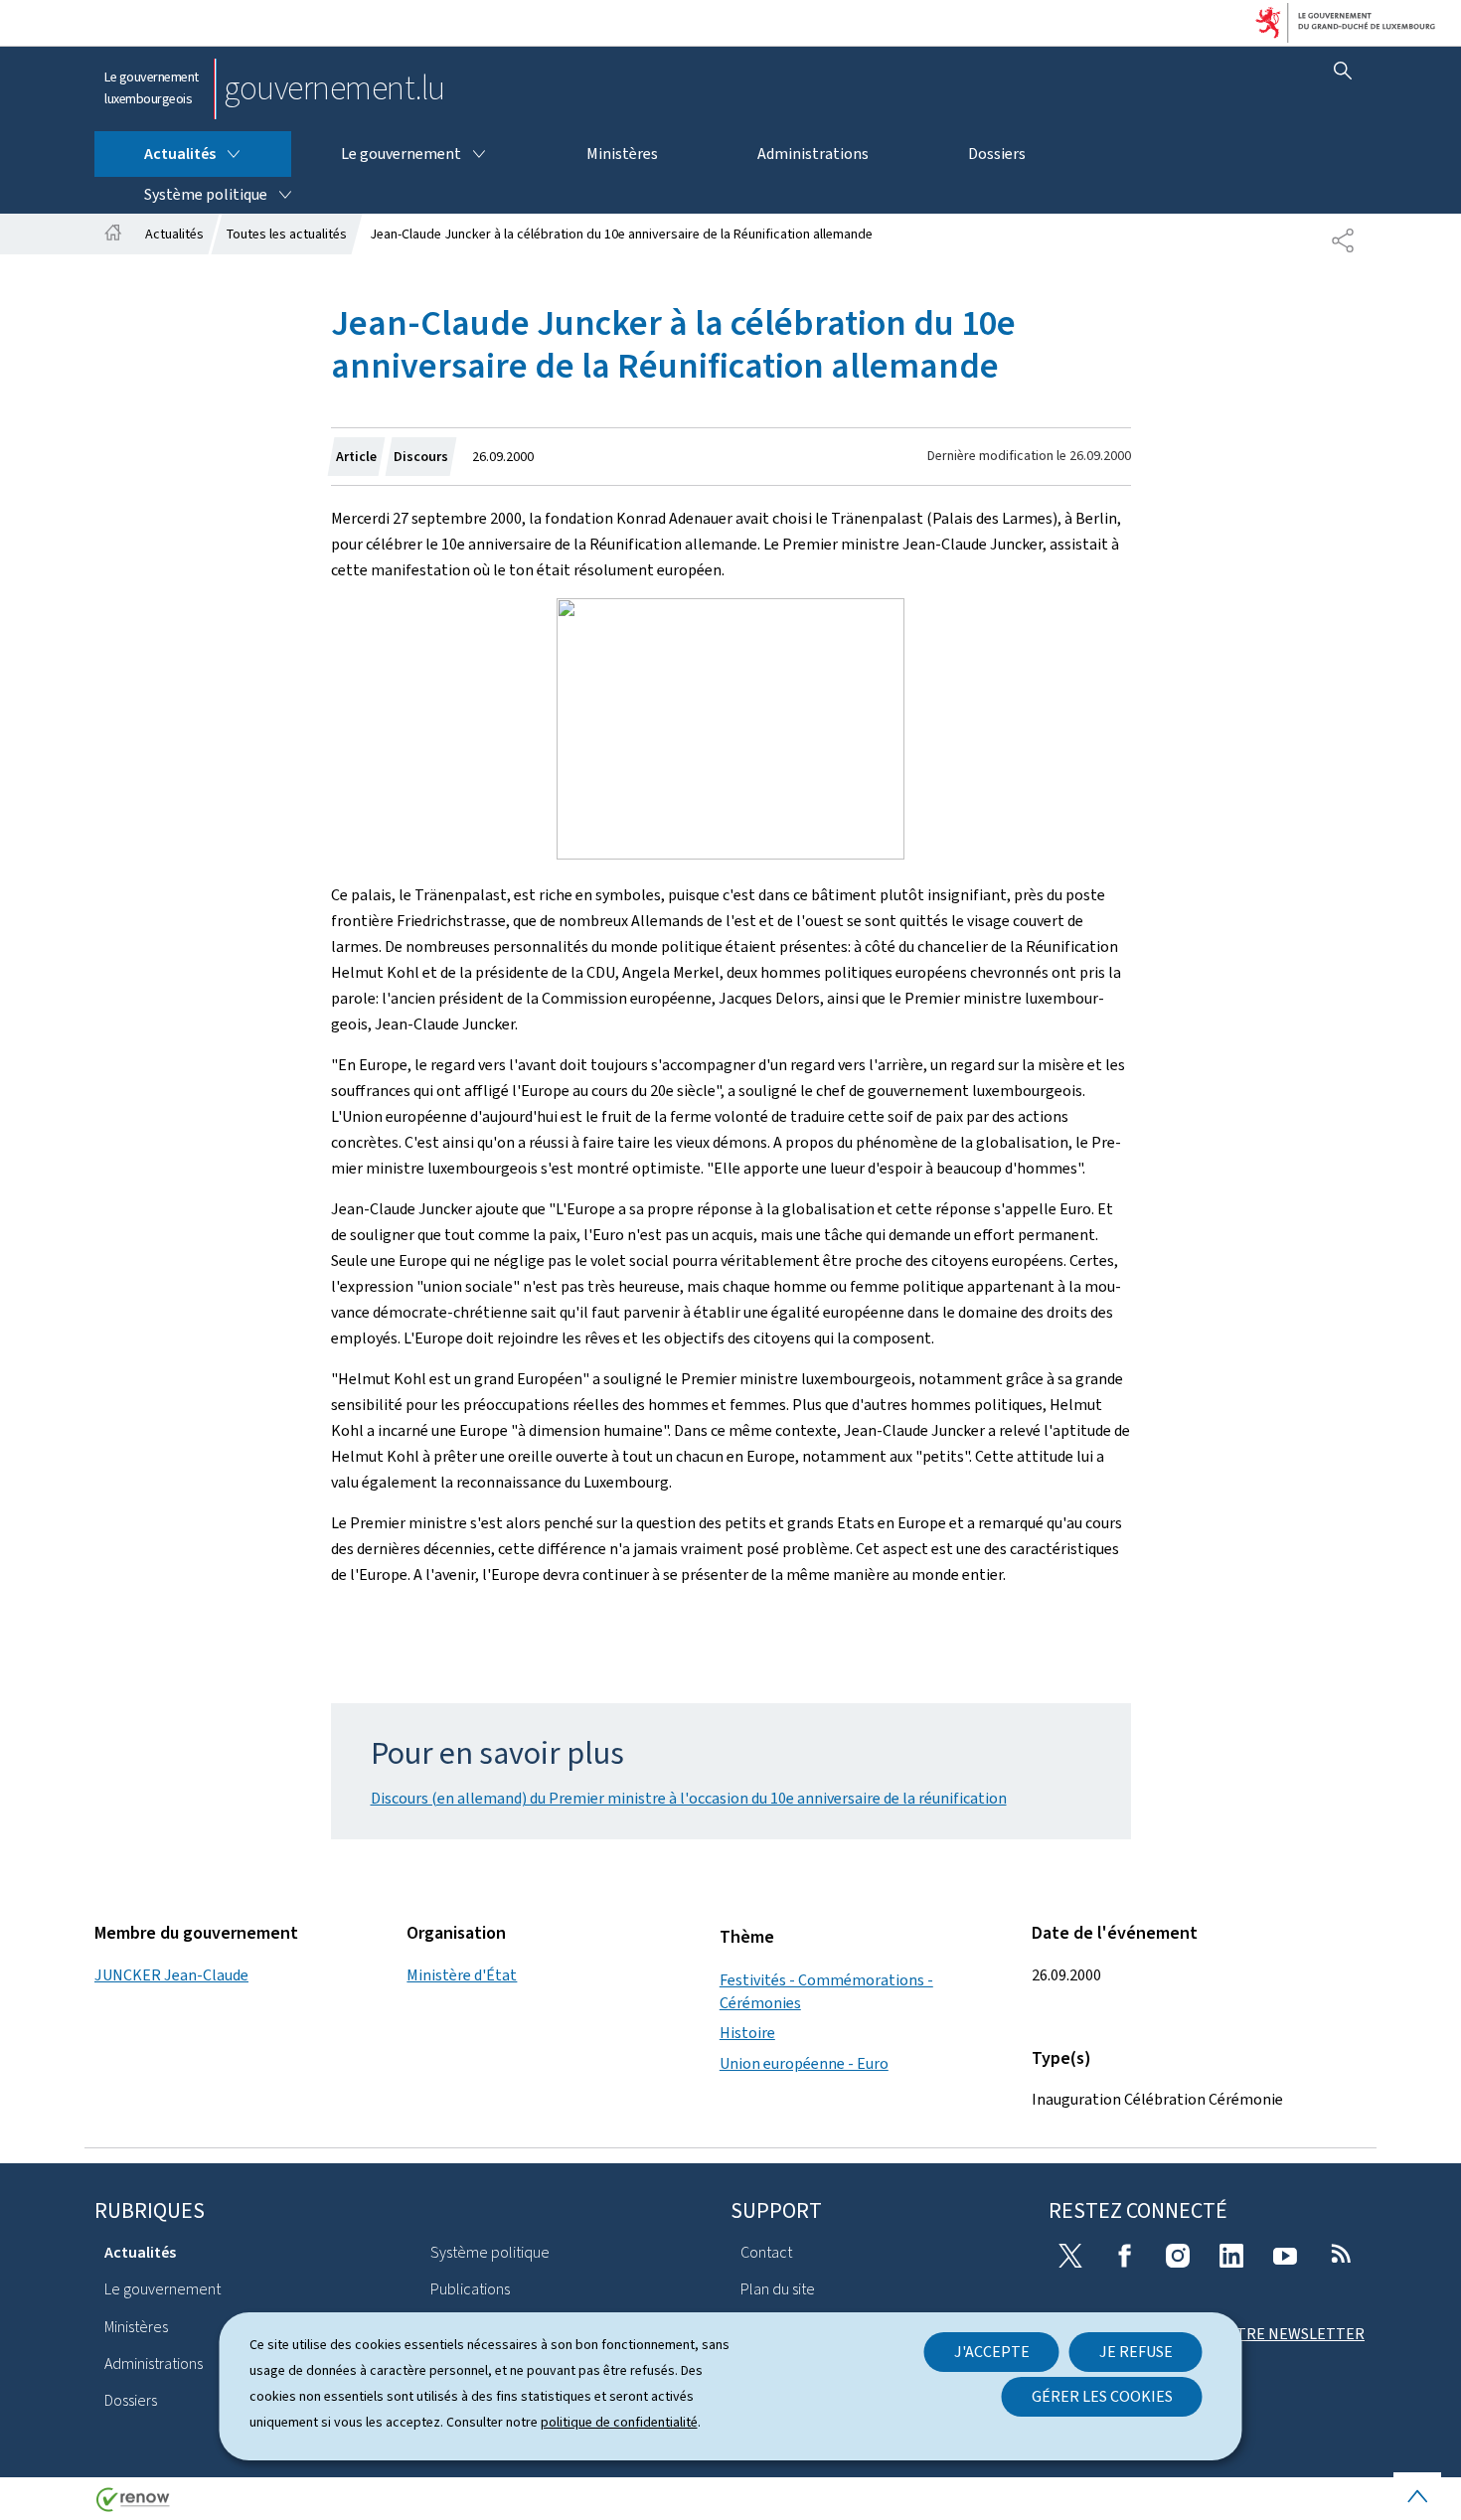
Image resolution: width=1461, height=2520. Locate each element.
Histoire (747, 2033)
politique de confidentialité (619, 2422)
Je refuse (1136, 2352)
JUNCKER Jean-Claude (171, 1975)
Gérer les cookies (1102, 2396)
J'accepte (992, 2352)
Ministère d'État (462, 1975)
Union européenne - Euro (804, 2063)
